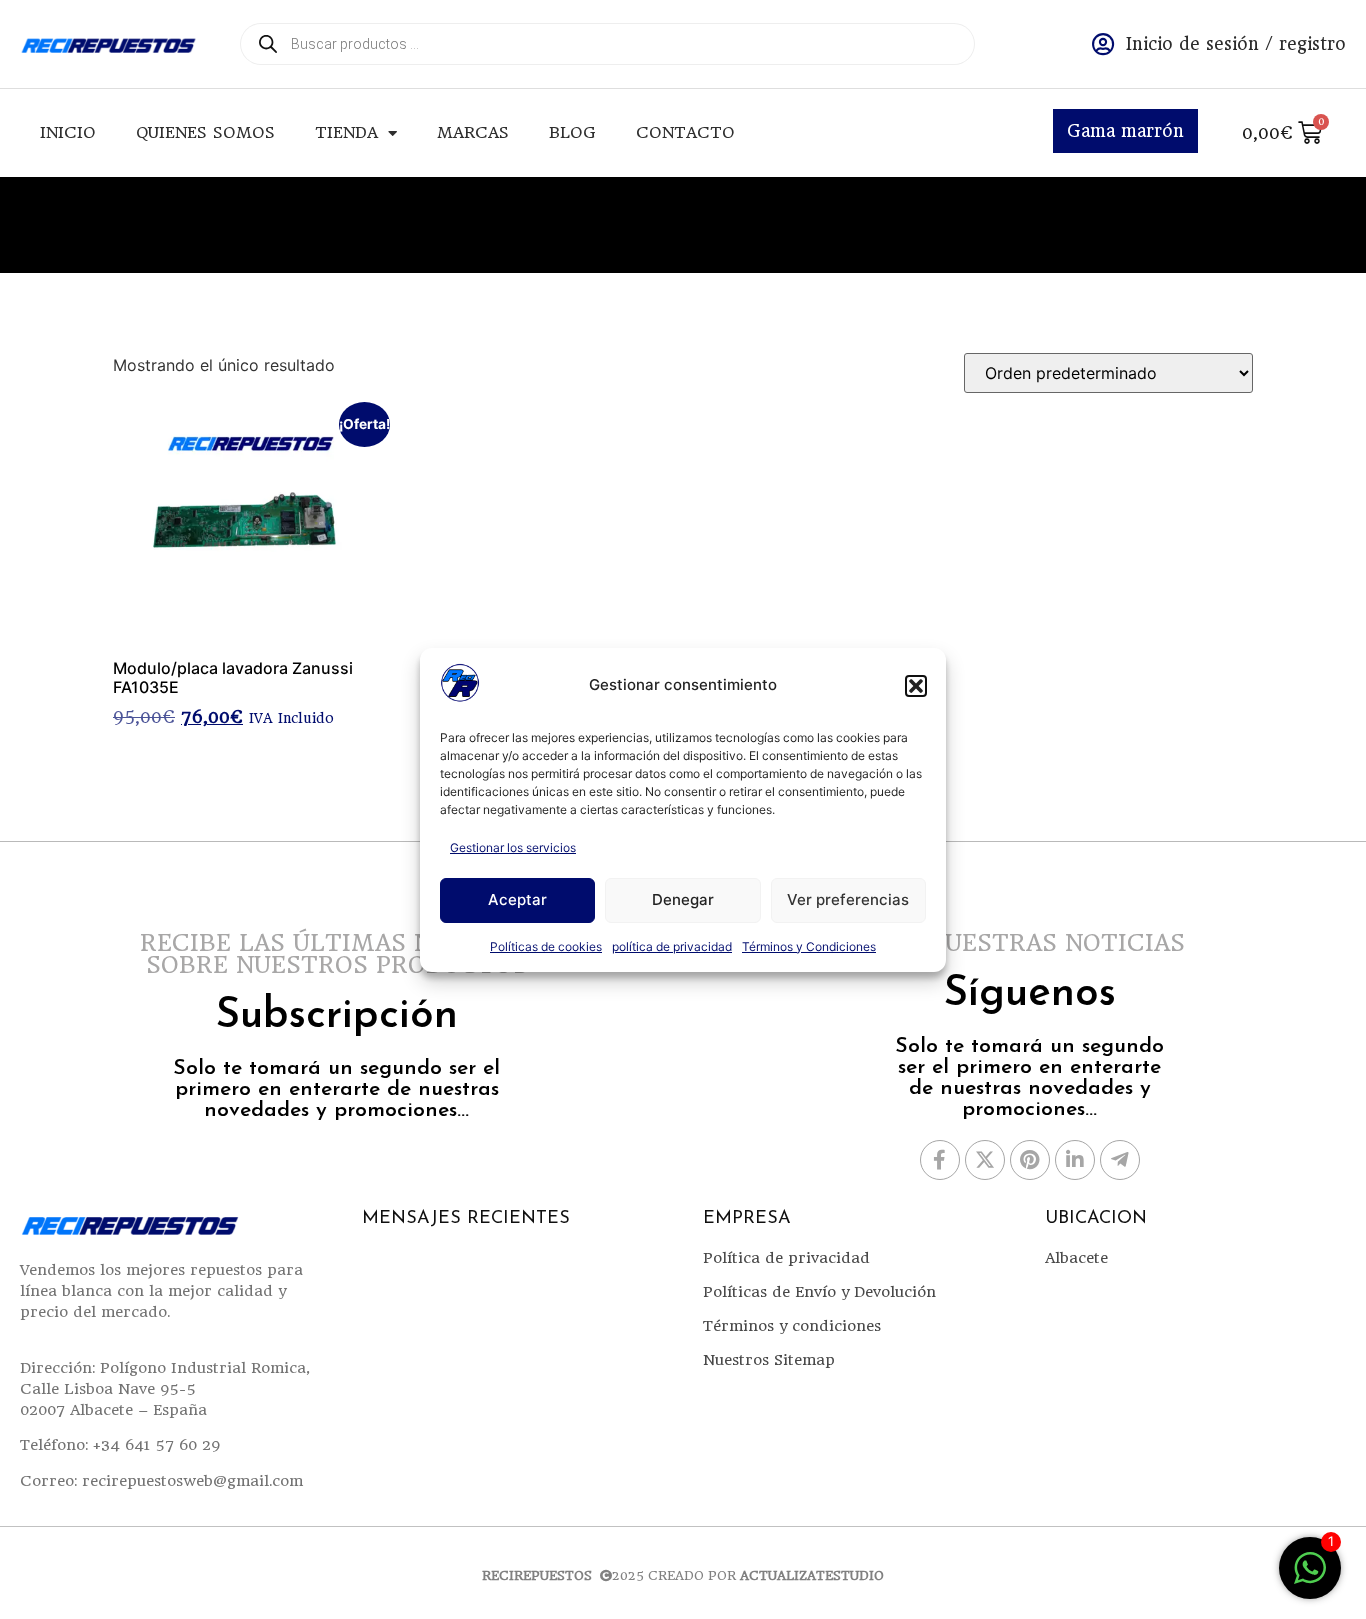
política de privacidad (672, 946)
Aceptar (517, 899)
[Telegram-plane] (1120, 1160)
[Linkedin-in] (1075, 1160)
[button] (916, 686)
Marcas (473, 132)
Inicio (68, 132)
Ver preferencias (848, 899)
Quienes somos (205, 132)
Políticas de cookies (546, 946)
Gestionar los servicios (513, 847)
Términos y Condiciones (809, 946)
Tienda (346, 132)
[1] (1310, 1578)
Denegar (683, 899)
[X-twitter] (985, 1160)
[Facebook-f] (940, 1160)
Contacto (685, 132)
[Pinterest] (1030, 1160)
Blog (572, 132)
